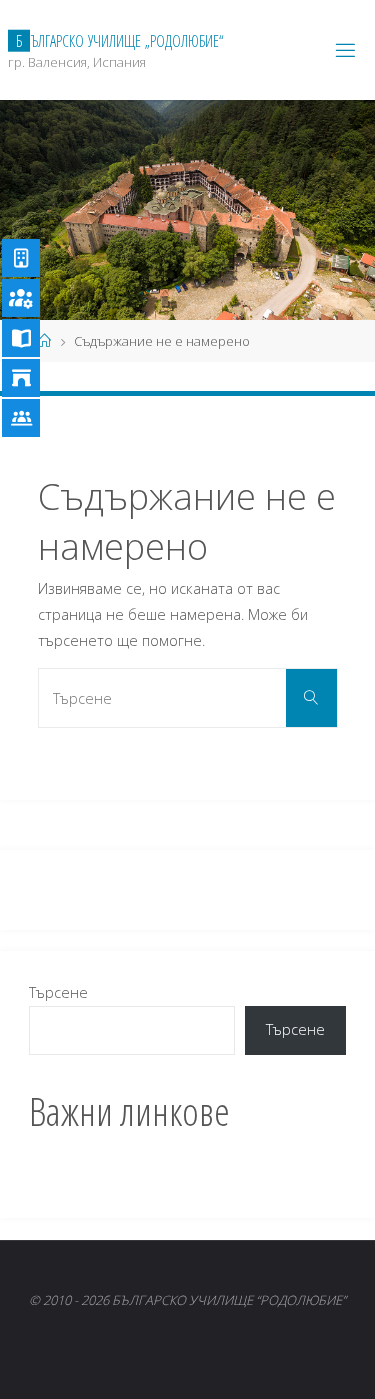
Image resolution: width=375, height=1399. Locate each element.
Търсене (58, 992)
